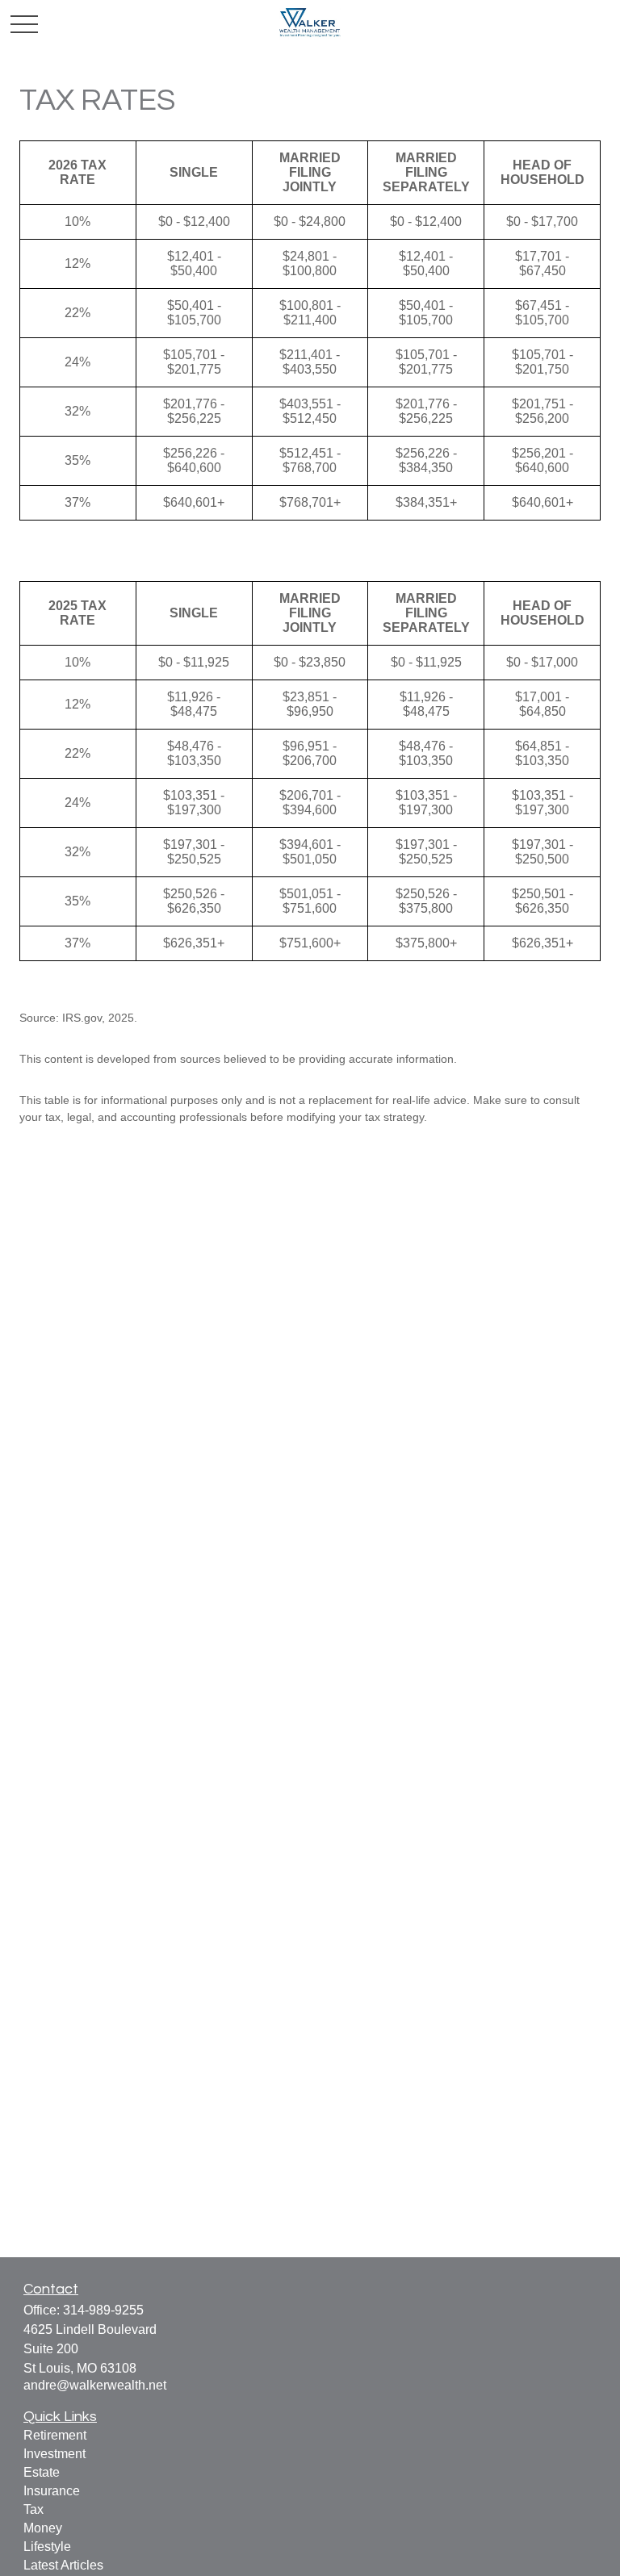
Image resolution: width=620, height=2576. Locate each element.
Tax (34, 2509)
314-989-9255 (103, 2310)
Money (43, 2528)
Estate (42, 2472)
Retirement (55, 2435)
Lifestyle (47, 2547)
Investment (54, 2454)
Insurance (52, 2491)
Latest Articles (63, 2565)
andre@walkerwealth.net (95, 2385)
